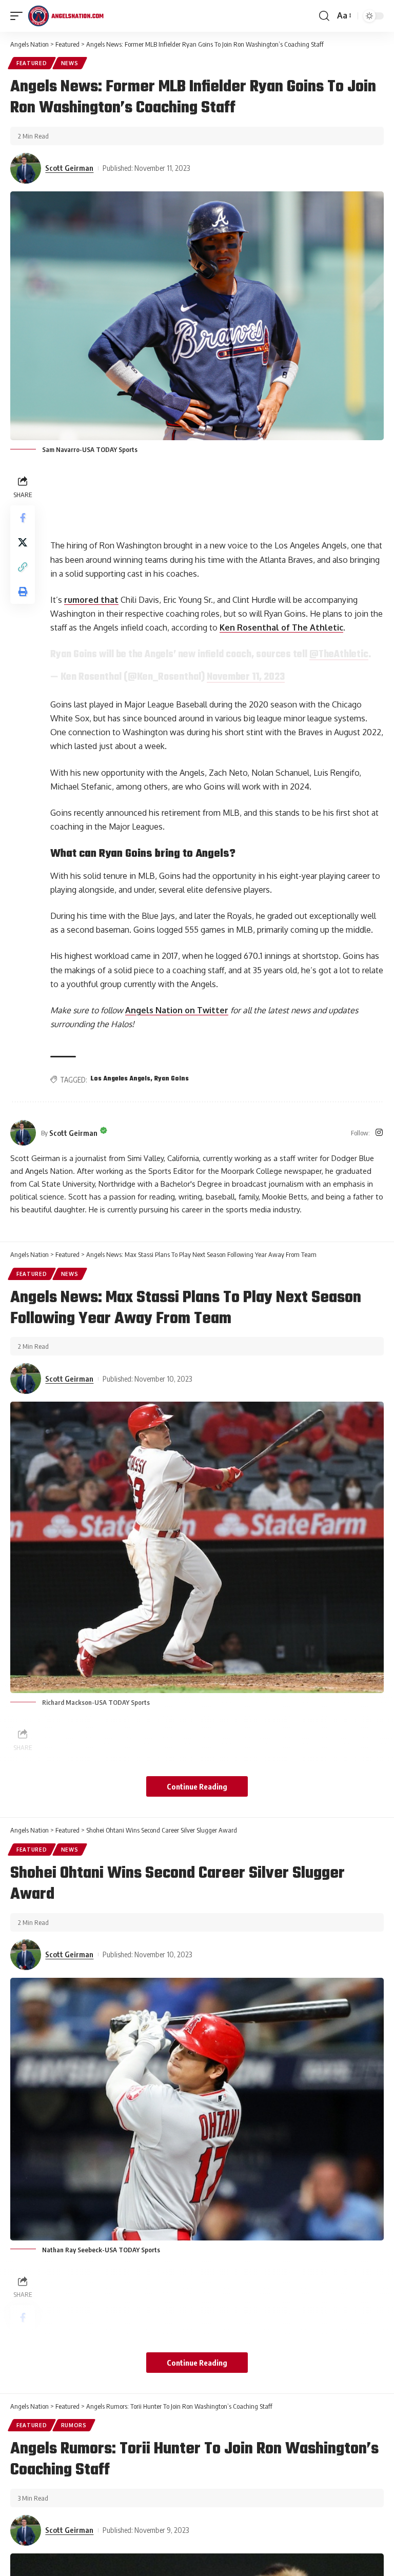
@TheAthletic (339, 655)
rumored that (91, 600)
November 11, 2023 (246, 677)
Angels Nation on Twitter (177, 1010)
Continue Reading (197, 1786)
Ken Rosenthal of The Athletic (281, 627)
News (70, 63)
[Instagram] (379, 1133)
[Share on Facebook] (23, 518)
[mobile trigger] (19, 16)
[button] (23, 567)
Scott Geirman (69, 168)
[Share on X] (23, 542)
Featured (32, 63)
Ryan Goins (172, 1079)
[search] (324, 16)
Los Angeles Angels (121, 1079)
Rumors (74, 2425)
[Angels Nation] (66, 16)
